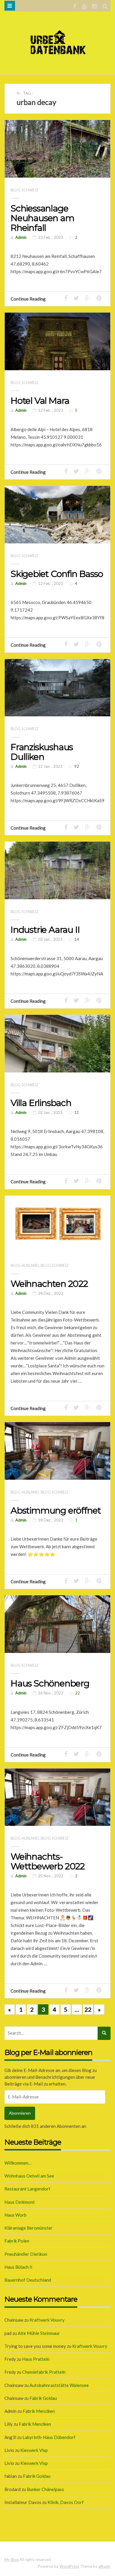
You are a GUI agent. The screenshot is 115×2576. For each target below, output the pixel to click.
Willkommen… (18, 2163)
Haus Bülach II (18, 2267)
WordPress (69, 2566)
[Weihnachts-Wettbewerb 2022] (57, 1797)
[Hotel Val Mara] (57, 341)
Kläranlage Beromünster (28, 2228)
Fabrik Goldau (43, 2398)
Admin (21, 237)
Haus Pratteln (36, 2359)
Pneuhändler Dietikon (26, 2254)
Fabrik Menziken (39, 2411)
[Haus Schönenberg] (57, 1624)
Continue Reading (29, 299)
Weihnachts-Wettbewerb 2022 (48, 1861)
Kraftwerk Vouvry (47, 2320)
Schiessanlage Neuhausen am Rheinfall (42, 218)
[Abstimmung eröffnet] (57, 1451)
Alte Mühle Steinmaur (39, 2333)
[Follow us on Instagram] (95, 6)
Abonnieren (20, 2113)
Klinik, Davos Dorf (66, 2502)
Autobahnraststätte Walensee (59, 2385)
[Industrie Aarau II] (57, 870)
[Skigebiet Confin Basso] (57, 515)
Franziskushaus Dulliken (42, 752)
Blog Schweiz (24, 190)
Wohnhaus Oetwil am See (29, 2176)
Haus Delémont (20, 2202)
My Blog (11, 2560)
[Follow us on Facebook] (75, 6)
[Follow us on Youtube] (84, 6)
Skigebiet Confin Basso (57, 574)
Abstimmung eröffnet (56, 1510)
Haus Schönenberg (50, 1683)
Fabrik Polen (17, 2241)
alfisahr (104, 2566)
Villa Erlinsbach (41, 1103)
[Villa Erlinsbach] (57, 1044)
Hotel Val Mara (40, 401)
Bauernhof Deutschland (28, 2280)
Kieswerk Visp (34, 2450)
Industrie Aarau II (45, 930)
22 (88, 2009)
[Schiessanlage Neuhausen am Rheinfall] (57, 149)
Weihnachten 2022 (49, 1284)
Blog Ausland (25, 1265)
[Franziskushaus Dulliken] (57, 688)
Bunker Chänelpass (45, 2489)
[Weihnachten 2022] (57, 1224)
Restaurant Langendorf (27, 2189)
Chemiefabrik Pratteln (44, 2372)
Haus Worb (15, 2215)
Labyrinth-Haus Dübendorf (49, 2437)
